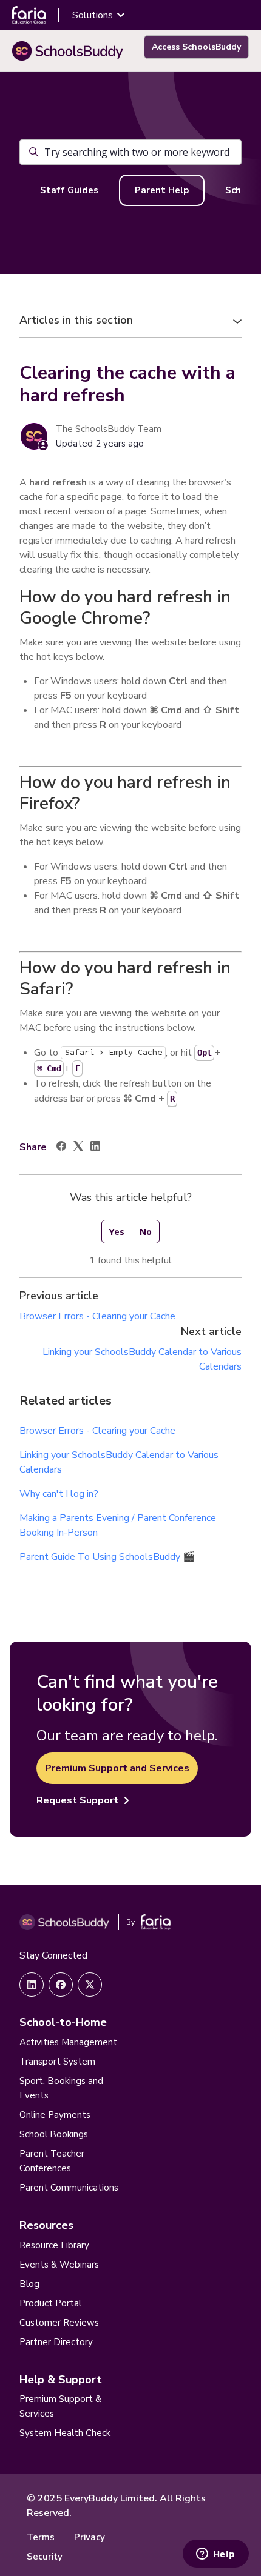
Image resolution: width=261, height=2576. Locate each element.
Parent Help (162, 190)
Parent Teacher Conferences (52, 2161)
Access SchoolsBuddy (196, 47)
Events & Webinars (59, 2265)
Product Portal (50, 2303)
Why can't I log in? (59, 1494)
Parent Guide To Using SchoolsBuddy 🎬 (107, 1557)
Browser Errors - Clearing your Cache (97, 1316)
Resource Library (54, 2245)
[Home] (68, 51)
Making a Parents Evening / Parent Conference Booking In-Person (118, 1525)
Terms (41, 2537)
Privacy (90, 2537)
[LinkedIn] (95, 1148)
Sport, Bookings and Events (61, 2088)
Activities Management (68, 2042)
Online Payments (55, 2115)
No (146, 1232)
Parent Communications (69, 2188)
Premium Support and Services (117, 1768)
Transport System (57, 2062)
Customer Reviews (59, 2323)
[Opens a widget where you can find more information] (215, 2555)
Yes (117, 1232)
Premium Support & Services (60, 2406)
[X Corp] (78, 1148)
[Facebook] (61, 1148)
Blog (29, 2284)
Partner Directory (56, 2342)
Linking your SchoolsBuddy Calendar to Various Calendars (119, 1462)
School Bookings (54, 2134)
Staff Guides (69, 190)
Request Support (77, 1800)
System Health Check (65, 2433)
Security (45, 2557)
